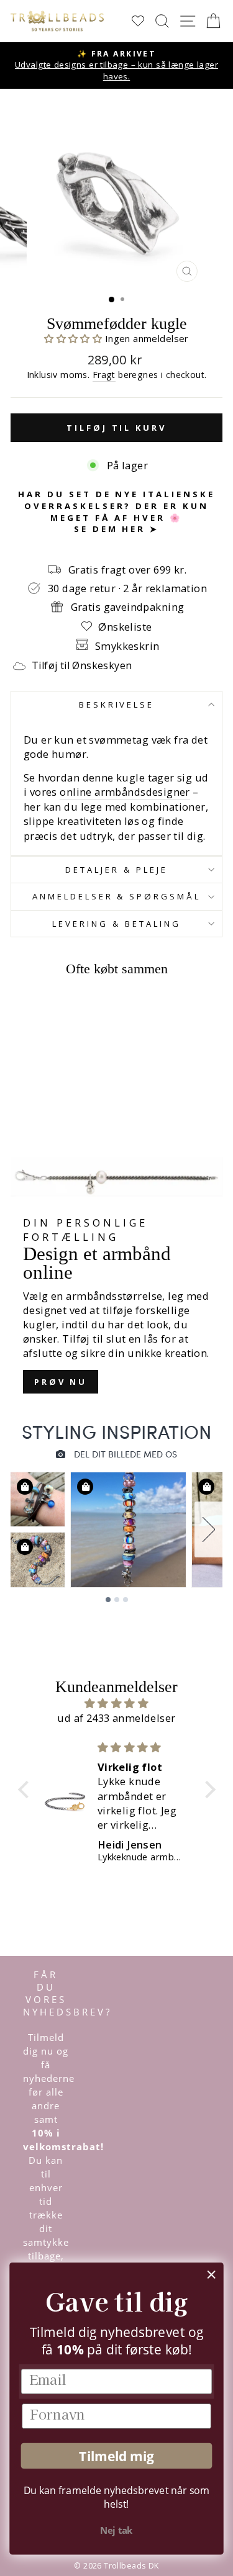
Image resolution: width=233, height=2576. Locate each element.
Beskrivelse (117, 705)
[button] (75, 338)
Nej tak (116, 2531)
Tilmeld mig (116, 2456)
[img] (117, 1703)
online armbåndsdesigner (125, 792)
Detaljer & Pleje (116, 870)
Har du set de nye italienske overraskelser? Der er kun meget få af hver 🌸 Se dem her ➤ (116, 511)
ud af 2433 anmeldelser (116, 1718)
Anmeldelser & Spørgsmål (116, 896)
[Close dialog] (212, 2275)
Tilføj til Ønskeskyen (82, 665)
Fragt (104, 375)
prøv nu (61, 1382)
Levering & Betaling (116, 924)
